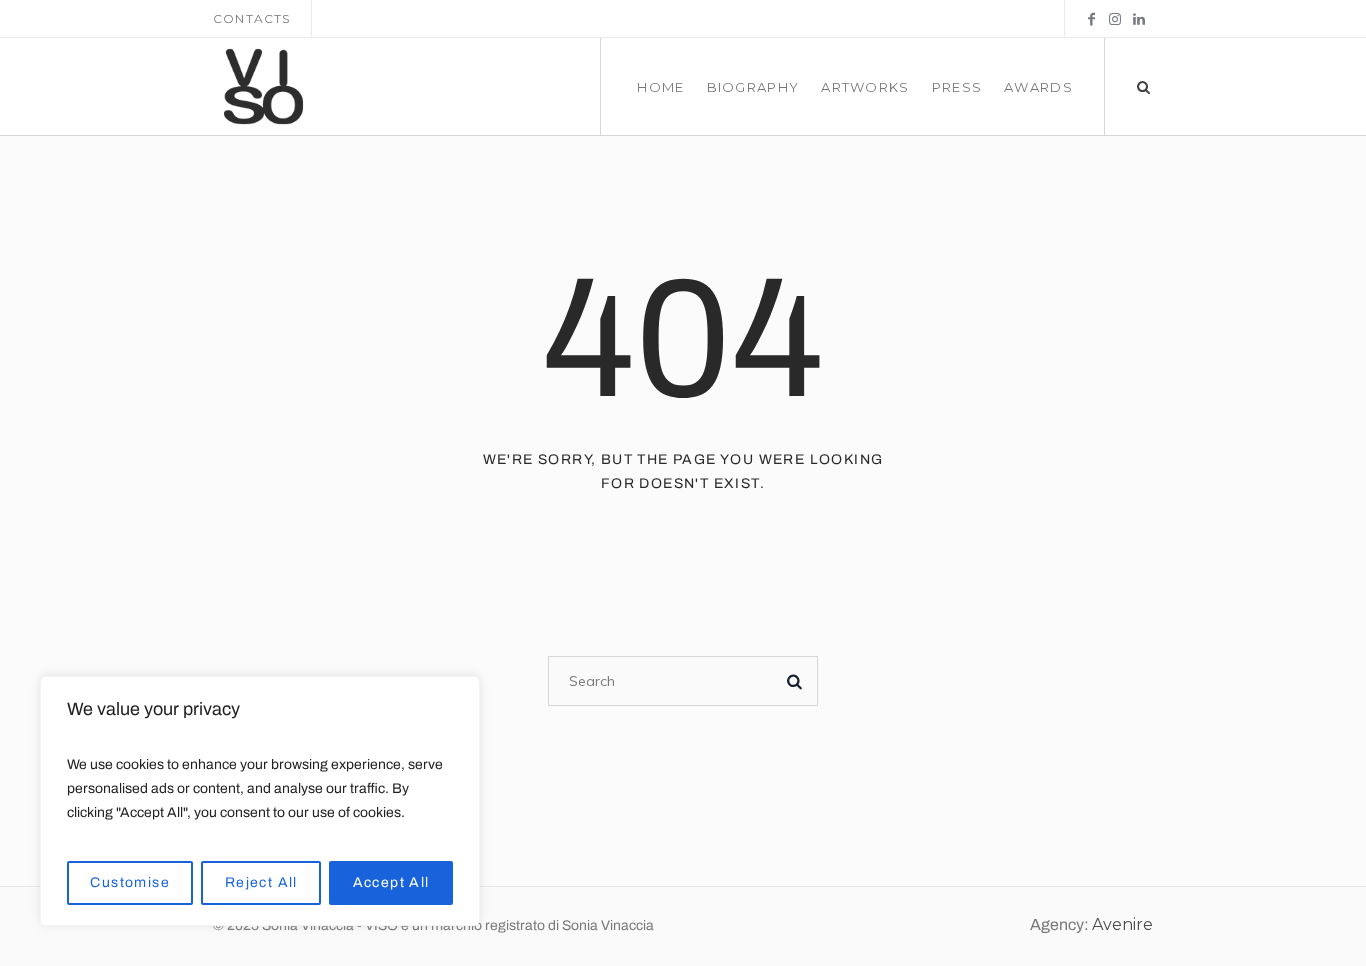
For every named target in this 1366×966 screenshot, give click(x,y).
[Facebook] (1091, 19)
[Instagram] (1115, 19)
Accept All (391, 882)
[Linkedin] (1139, 19)
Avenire (1122, 924)
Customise (130, 882)
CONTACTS (252, 18)
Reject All (261, 882)
